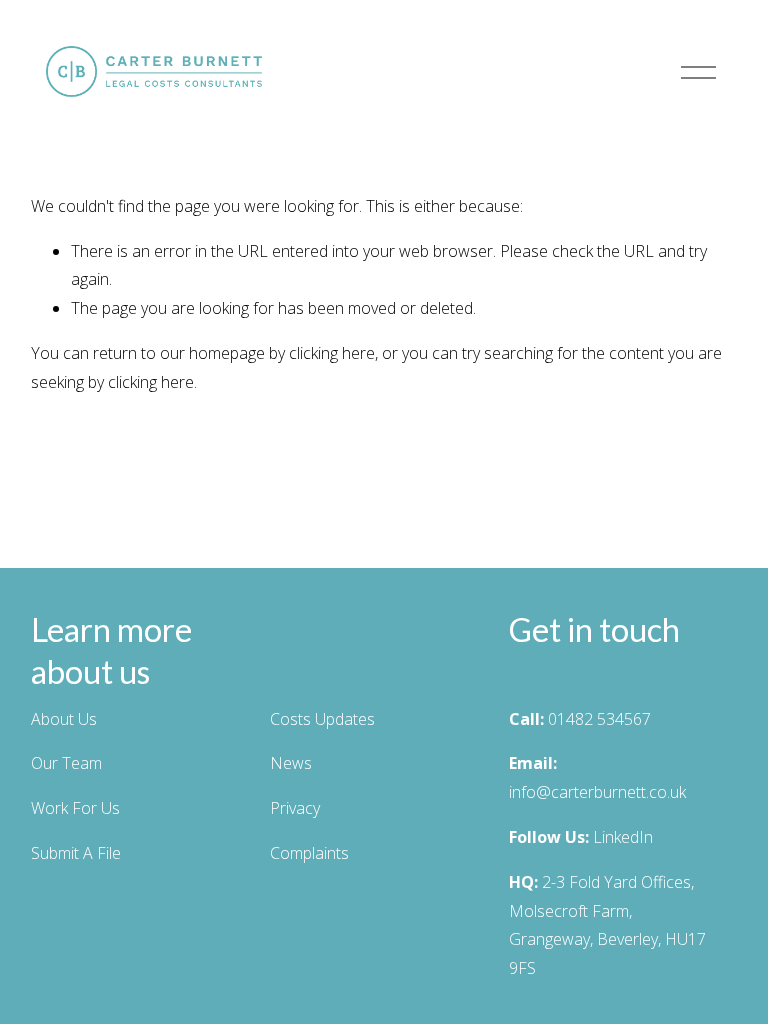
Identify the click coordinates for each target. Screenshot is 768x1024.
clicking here (332, 353)
